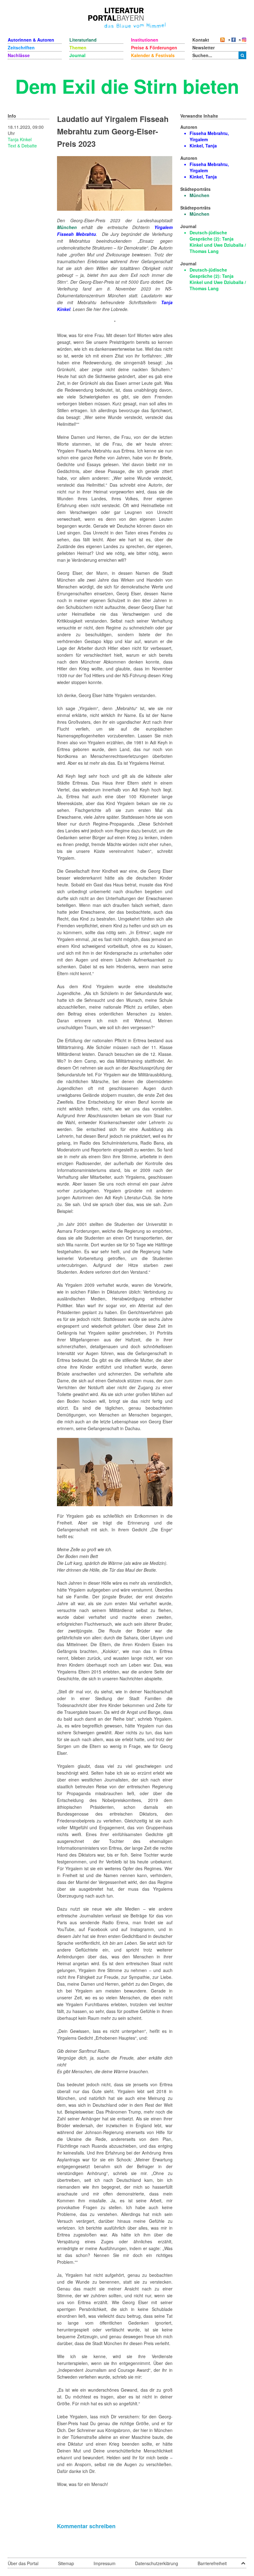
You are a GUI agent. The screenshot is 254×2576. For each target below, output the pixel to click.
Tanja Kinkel (20, 139)
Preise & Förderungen (154, 47)
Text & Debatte (22, 146)
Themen (78, 47)
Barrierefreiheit (212, 2563)
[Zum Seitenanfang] (243, 2561)
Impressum (105, 2563)
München (67, 227)
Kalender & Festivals (153, 55)
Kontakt (201, 40)
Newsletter (204, 47)
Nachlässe (19, 55)
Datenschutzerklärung (157, 2563)
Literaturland (83, 40)
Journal (77, 55)
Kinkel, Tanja (203, 146)
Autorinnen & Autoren (31, 40)
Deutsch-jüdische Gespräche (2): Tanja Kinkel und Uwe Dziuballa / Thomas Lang (218, 242)
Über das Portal (23, 2563)
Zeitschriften (21, 47)
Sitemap (66, 2563)
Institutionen (145, 40)
